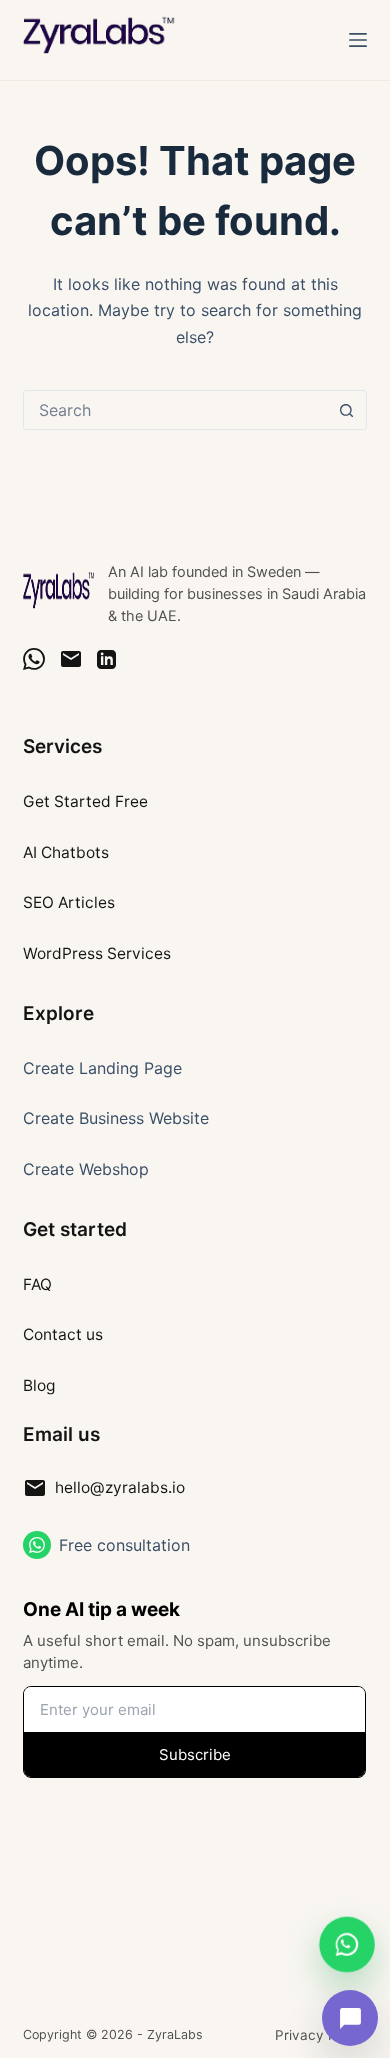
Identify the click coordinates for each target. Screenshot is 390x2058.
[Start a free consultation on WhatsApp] (37, 1545)
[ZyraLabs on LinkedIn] (106, 659)
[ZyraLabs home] (59, 590)
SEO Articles (69, 902)
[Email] (71, 659)
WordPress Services (97, 953)
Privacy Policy (321, 2035)
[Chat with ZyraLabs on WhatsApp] (347, 1943)
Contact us (63, 1334)
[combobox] (175, 410)
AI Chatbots (66, 852)
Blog (39, 1385)
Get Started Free (85, 801)
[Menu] (358, 40)
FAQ (37, 1284)
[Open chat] (350, 2018)
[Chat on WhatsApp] (34, 659)
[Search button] (347, 410)
